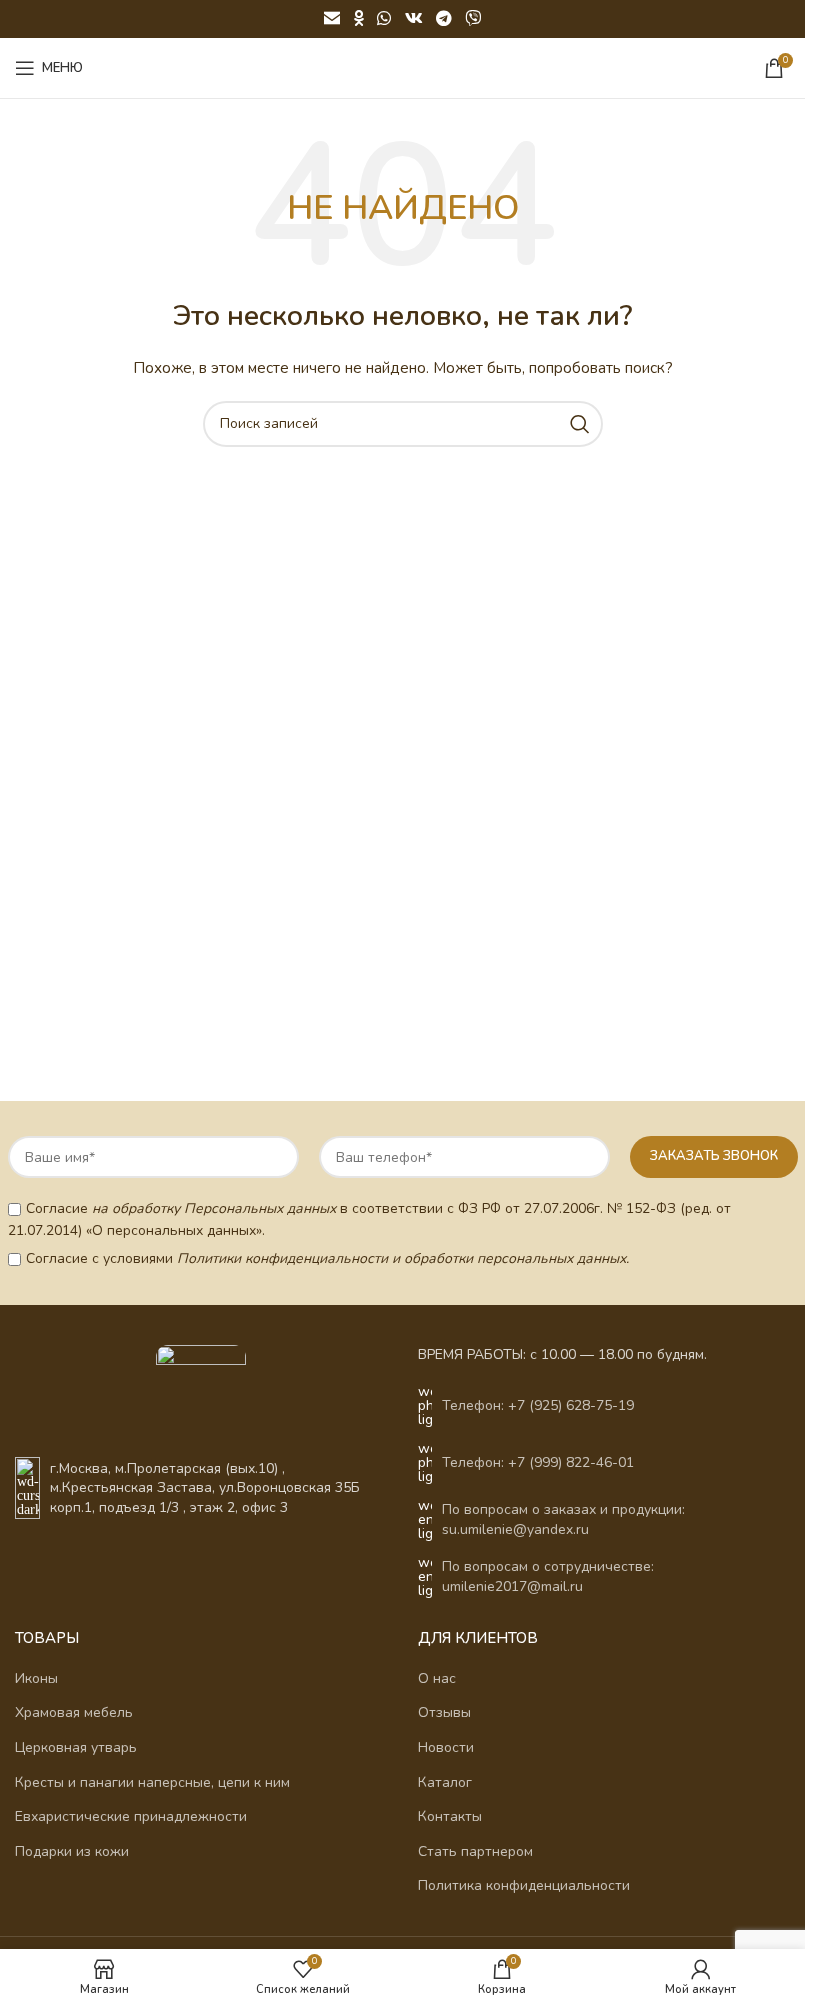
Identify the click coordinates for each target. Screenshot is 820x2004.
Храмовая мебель (74, 1712)
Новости (446, 1747)
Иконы (36, 1678)
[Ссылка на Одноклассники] (359, 18)
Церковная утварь (76, 1747)
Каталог (445, 1782)
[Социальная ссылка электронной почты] (331, 18)
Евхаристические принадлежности (131, 1816)
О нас (437, 1678)
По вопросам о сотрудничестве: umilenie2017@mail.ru (548, 1576)
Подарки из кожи (72, 1851)
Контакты (450, 1816)
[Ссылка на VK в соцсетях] (413, 18)
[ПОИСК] (580, 424)
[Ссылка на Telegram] (443, 18)
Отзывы (444, 1712)
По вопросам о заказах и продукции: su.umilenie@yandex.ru (563, 1519)
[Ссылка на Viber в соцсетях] (472, 18)
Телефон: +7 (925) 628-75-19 (538, 1405)
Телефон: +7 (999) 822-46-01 (538, 1462)
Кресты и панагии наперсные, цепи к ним (152, 1782)
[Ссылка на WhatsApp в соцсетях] (384, 18)
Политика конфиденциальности (524, 1885)
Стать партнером (475, 1851)
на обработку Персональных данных (214, 1208)
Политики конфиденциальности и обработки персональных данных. (403, 1258)
